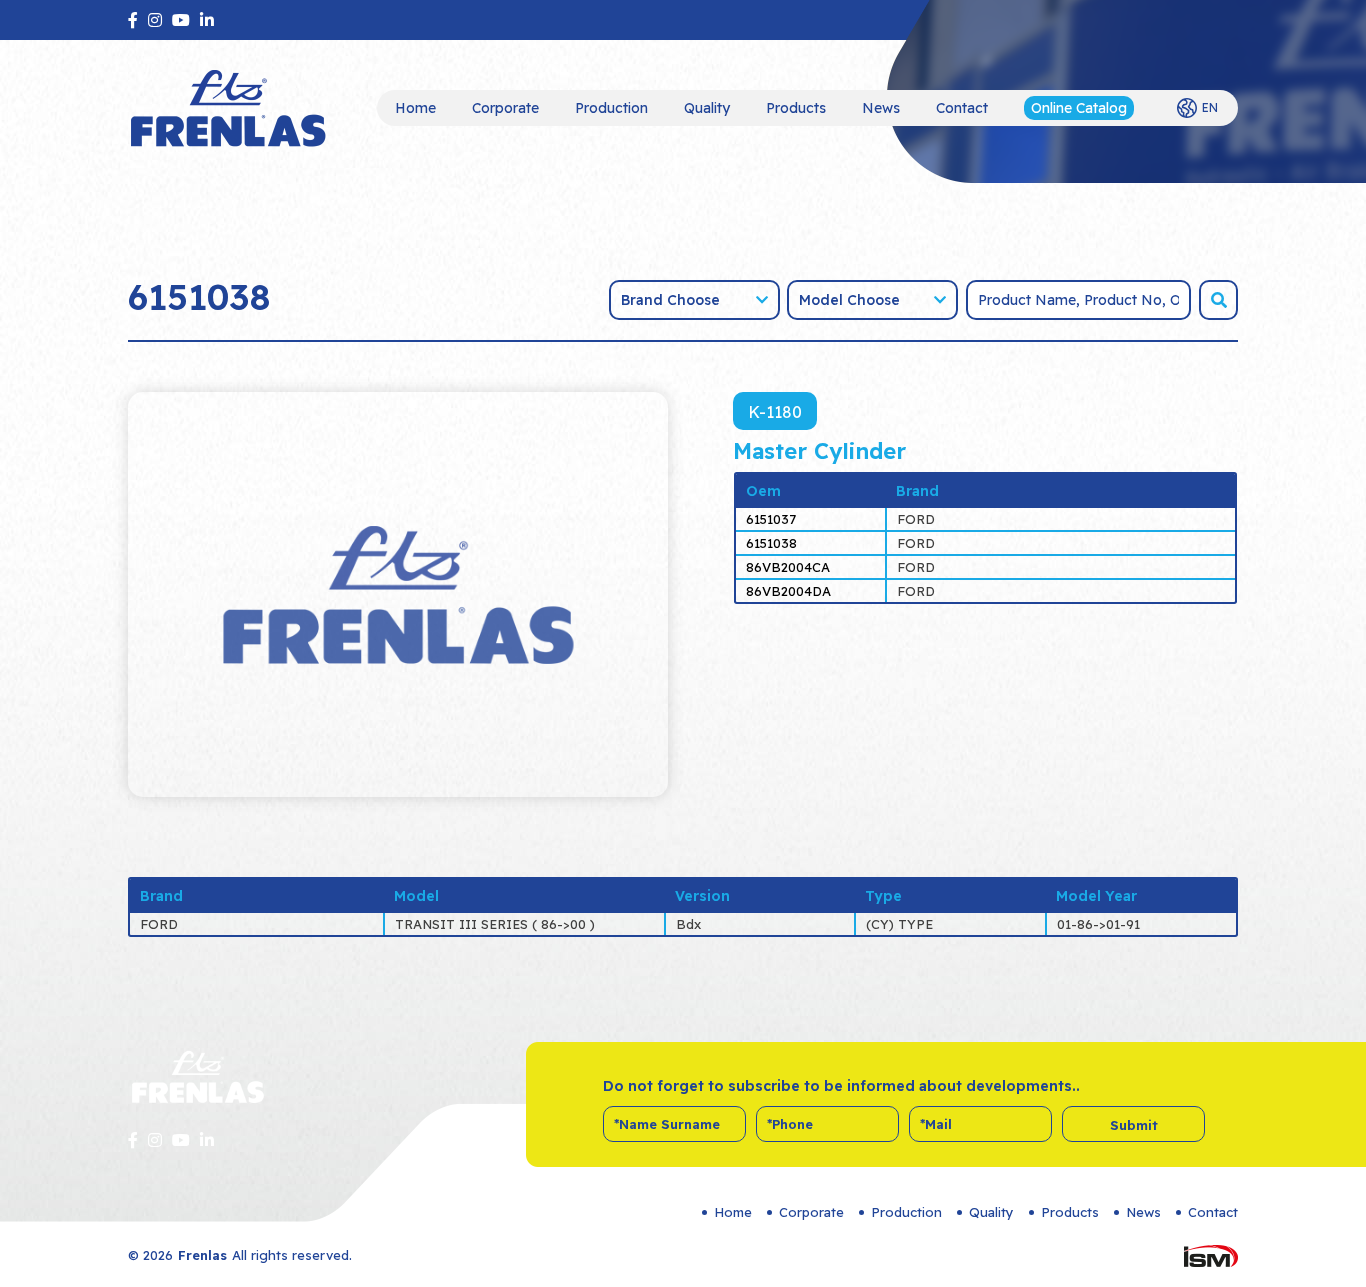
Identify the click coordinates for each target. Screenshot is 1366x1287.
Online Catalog (1079, 108)
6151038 (771, 543)
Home (415, 108)
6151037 (771, 519)
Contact (962, 108)
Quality (707, 108)
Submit (1134, 1125)
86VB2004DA (788, 591)
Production (611, 108)
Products (796, 108)
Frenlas (202, 1255)
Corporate (505, 108)
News (881, 108)
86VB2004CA (788, 567)
